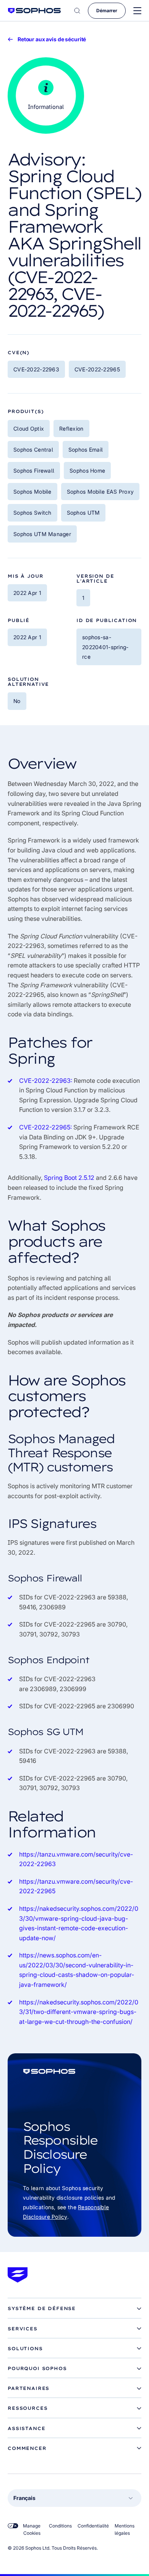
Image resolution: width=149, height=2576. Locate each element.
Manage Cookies (32, 2529)
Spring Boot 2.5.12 (69, 1178)
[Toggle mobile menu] (137, 11)
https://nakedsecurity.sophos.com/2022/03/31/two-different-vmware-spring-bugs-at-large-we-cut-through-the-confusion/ (79, 2012)
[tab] (74, 2309)
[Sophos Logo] (34, 11)
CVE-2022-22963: (46, 1081)
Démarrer (107, 11)
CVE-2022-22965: (45, 1127)
